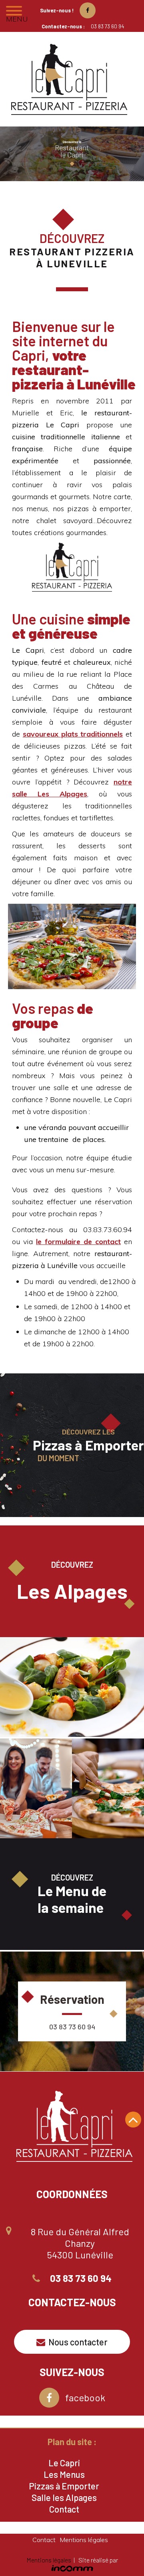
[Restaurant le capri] (72, 81)
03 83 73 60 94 (107, 26)
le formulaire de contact (78, 1242)
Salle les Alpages (64, 2497)
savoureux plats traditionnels (73, 734)
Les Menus (64, 2474)
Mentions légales (84, 2540)
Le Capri (64, 2463)
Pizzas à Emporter (64, 2486)
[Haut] (133, 2120)
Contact (64, 2509)
